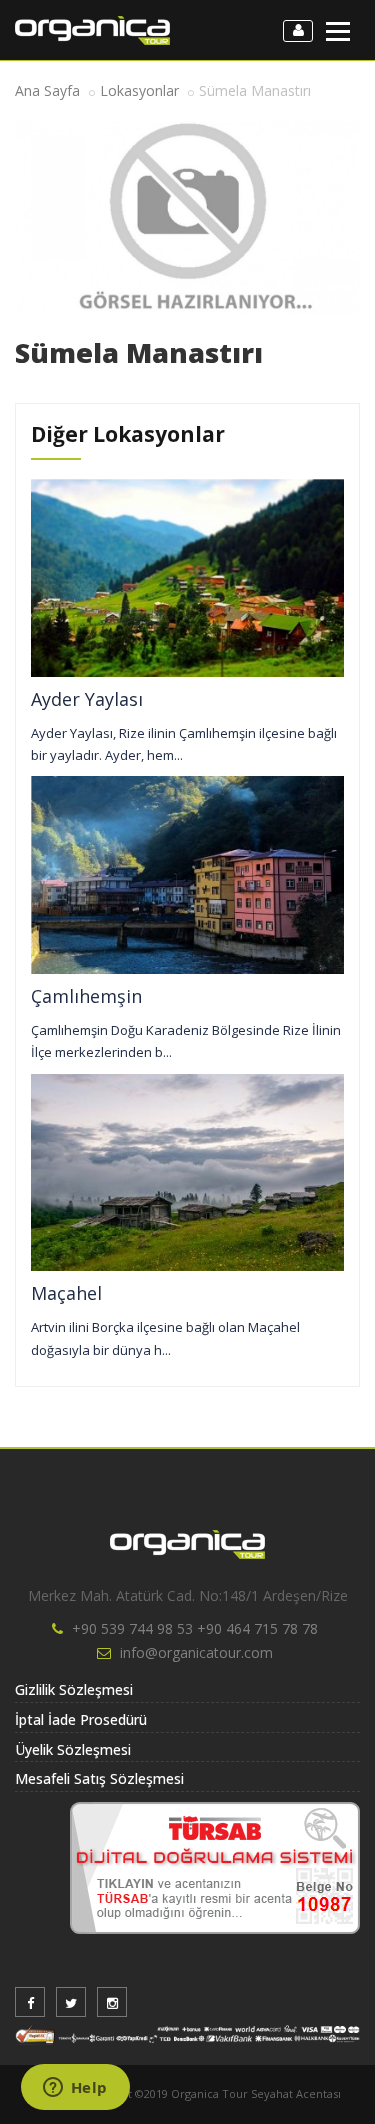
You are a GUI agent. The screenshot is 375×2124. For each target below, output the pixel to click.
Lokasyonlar (139, 90)
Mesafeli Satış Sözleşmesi (99, 1778)
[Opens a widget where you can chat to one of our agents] (75, 2089)
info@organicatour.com (196, 1652)
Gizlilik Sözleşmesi (74, 1689)
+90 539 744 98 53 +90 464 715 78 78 (195, 1628)
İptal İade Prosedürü (81, 1719)
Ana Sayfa (47, 90)
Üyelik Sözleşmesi (73, 1749)
